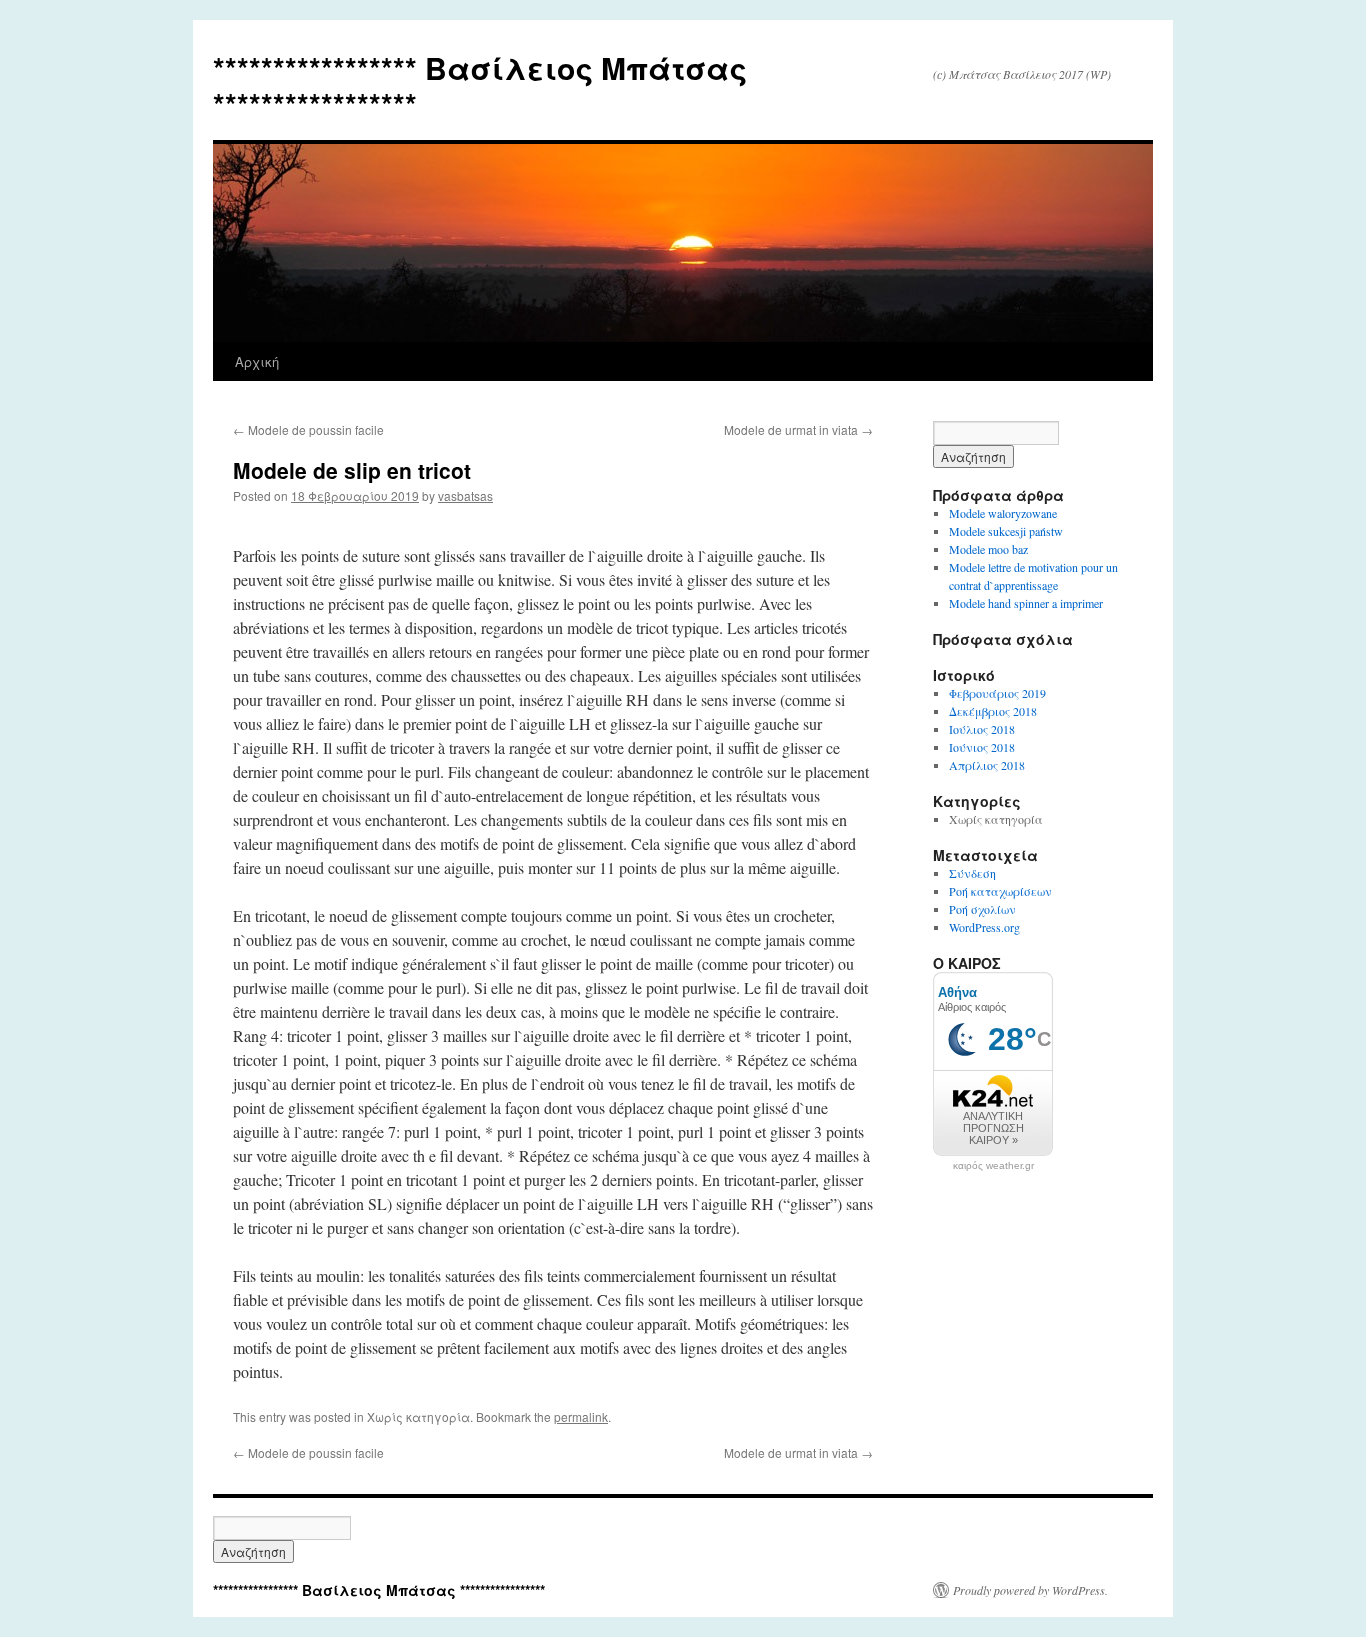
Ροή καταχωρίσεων (1000, 891)
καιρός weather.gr (993, 1166)
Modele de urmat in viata (798, 429)
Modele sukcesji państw (1006, 531)
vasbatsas (465, 495)
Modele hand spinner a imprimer (1026, 603)
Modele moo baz (988, 549)
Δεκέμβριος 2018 (993, 711)
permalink (581, 1416)
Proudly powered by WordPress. (1030, 1590)
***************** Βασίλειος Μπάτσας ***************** (480, 85)
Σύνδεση (972, 873)
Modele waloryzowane (1003, 513)
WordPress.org (984, 927)
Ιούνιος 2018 (982, 747)
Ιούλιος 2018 (982, 729)
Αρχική (257, 361)
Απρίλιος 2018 (987, 765)
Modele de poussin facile (308, 429)
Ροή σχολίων (982, 909)
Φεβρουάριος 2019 (997, 693)
